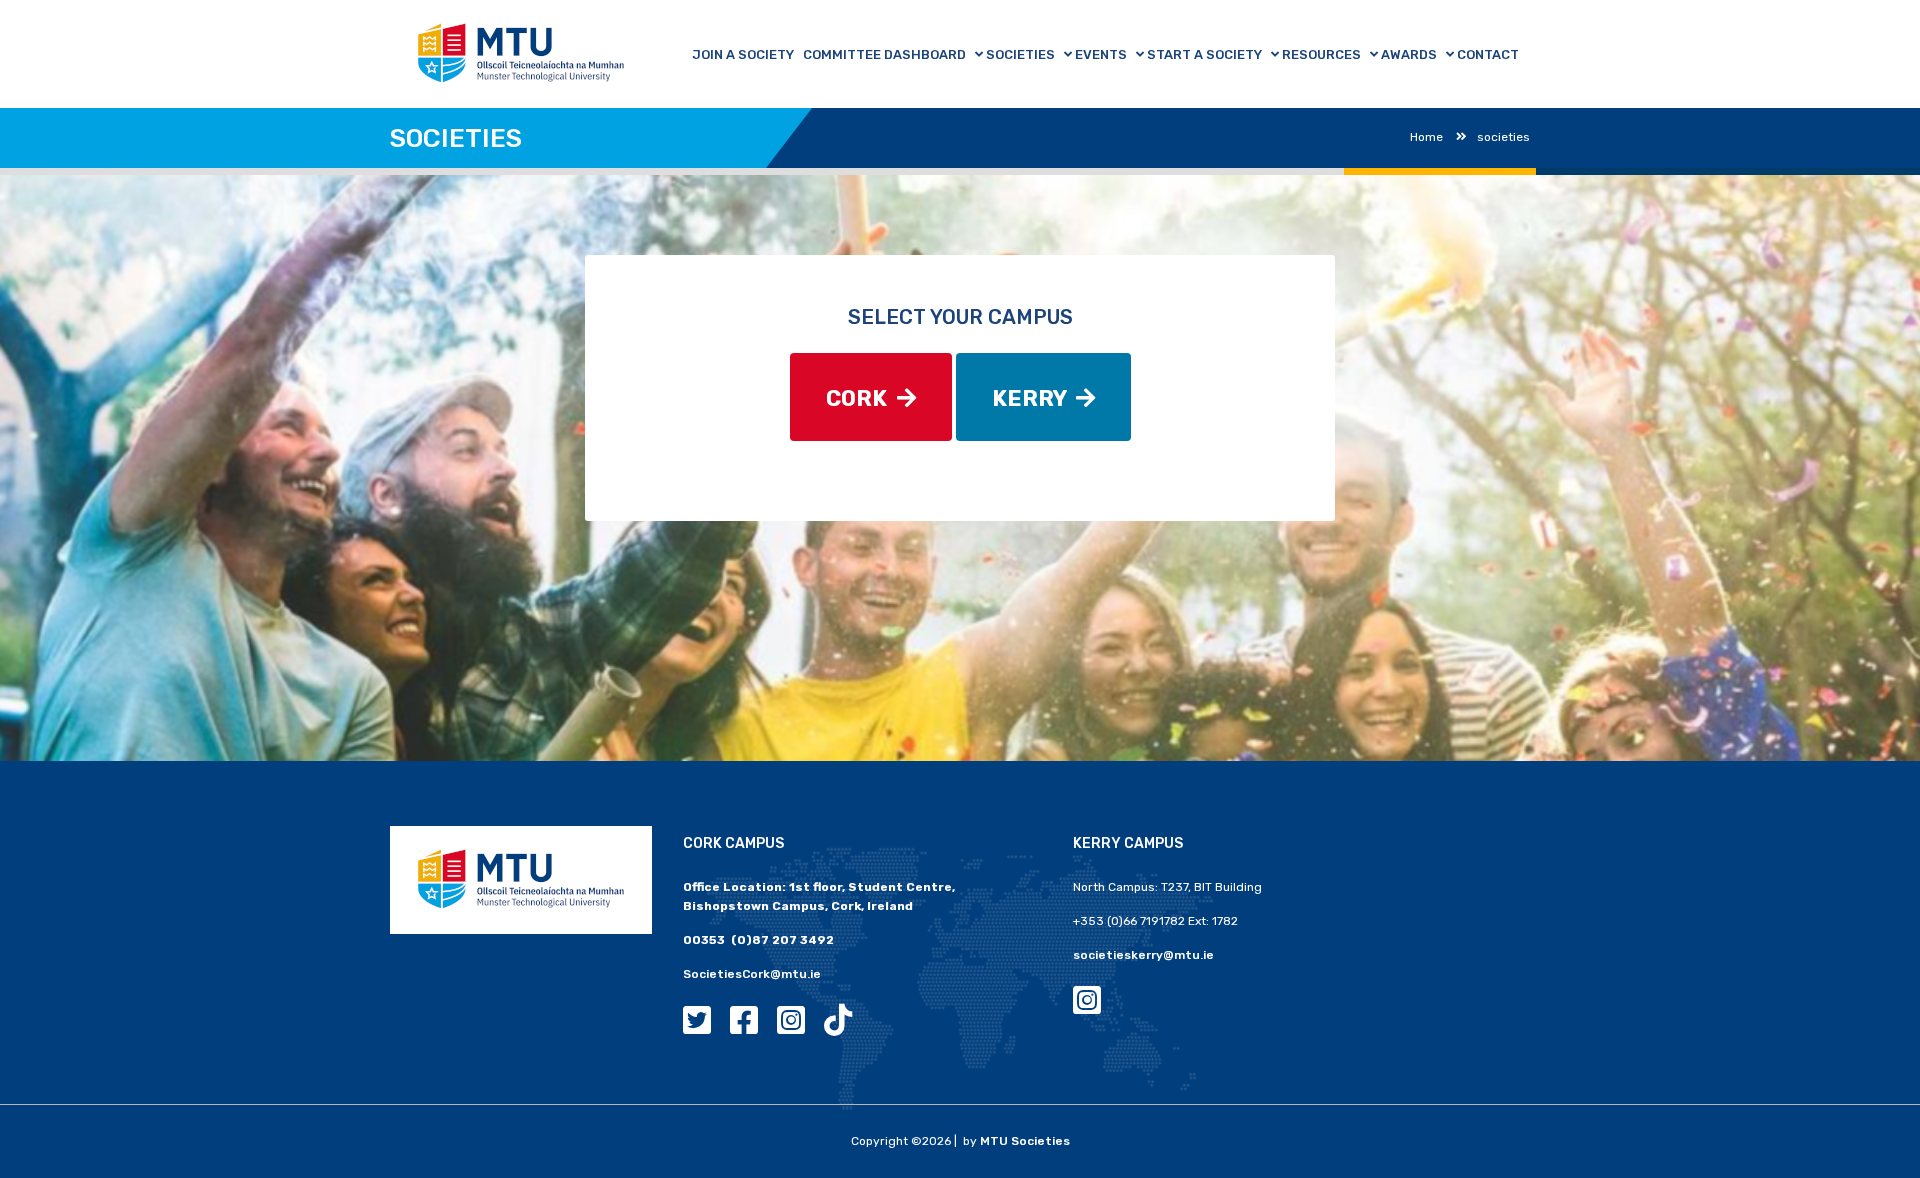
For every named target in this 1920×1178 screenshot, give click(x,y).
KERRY (1034, 398)
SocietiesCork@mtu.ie (752, 974)
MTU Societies (1025, 1141)
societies (1503, 137)
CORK (861, 398)
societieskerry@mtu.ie (1143, 955)
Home (1426, 137)
